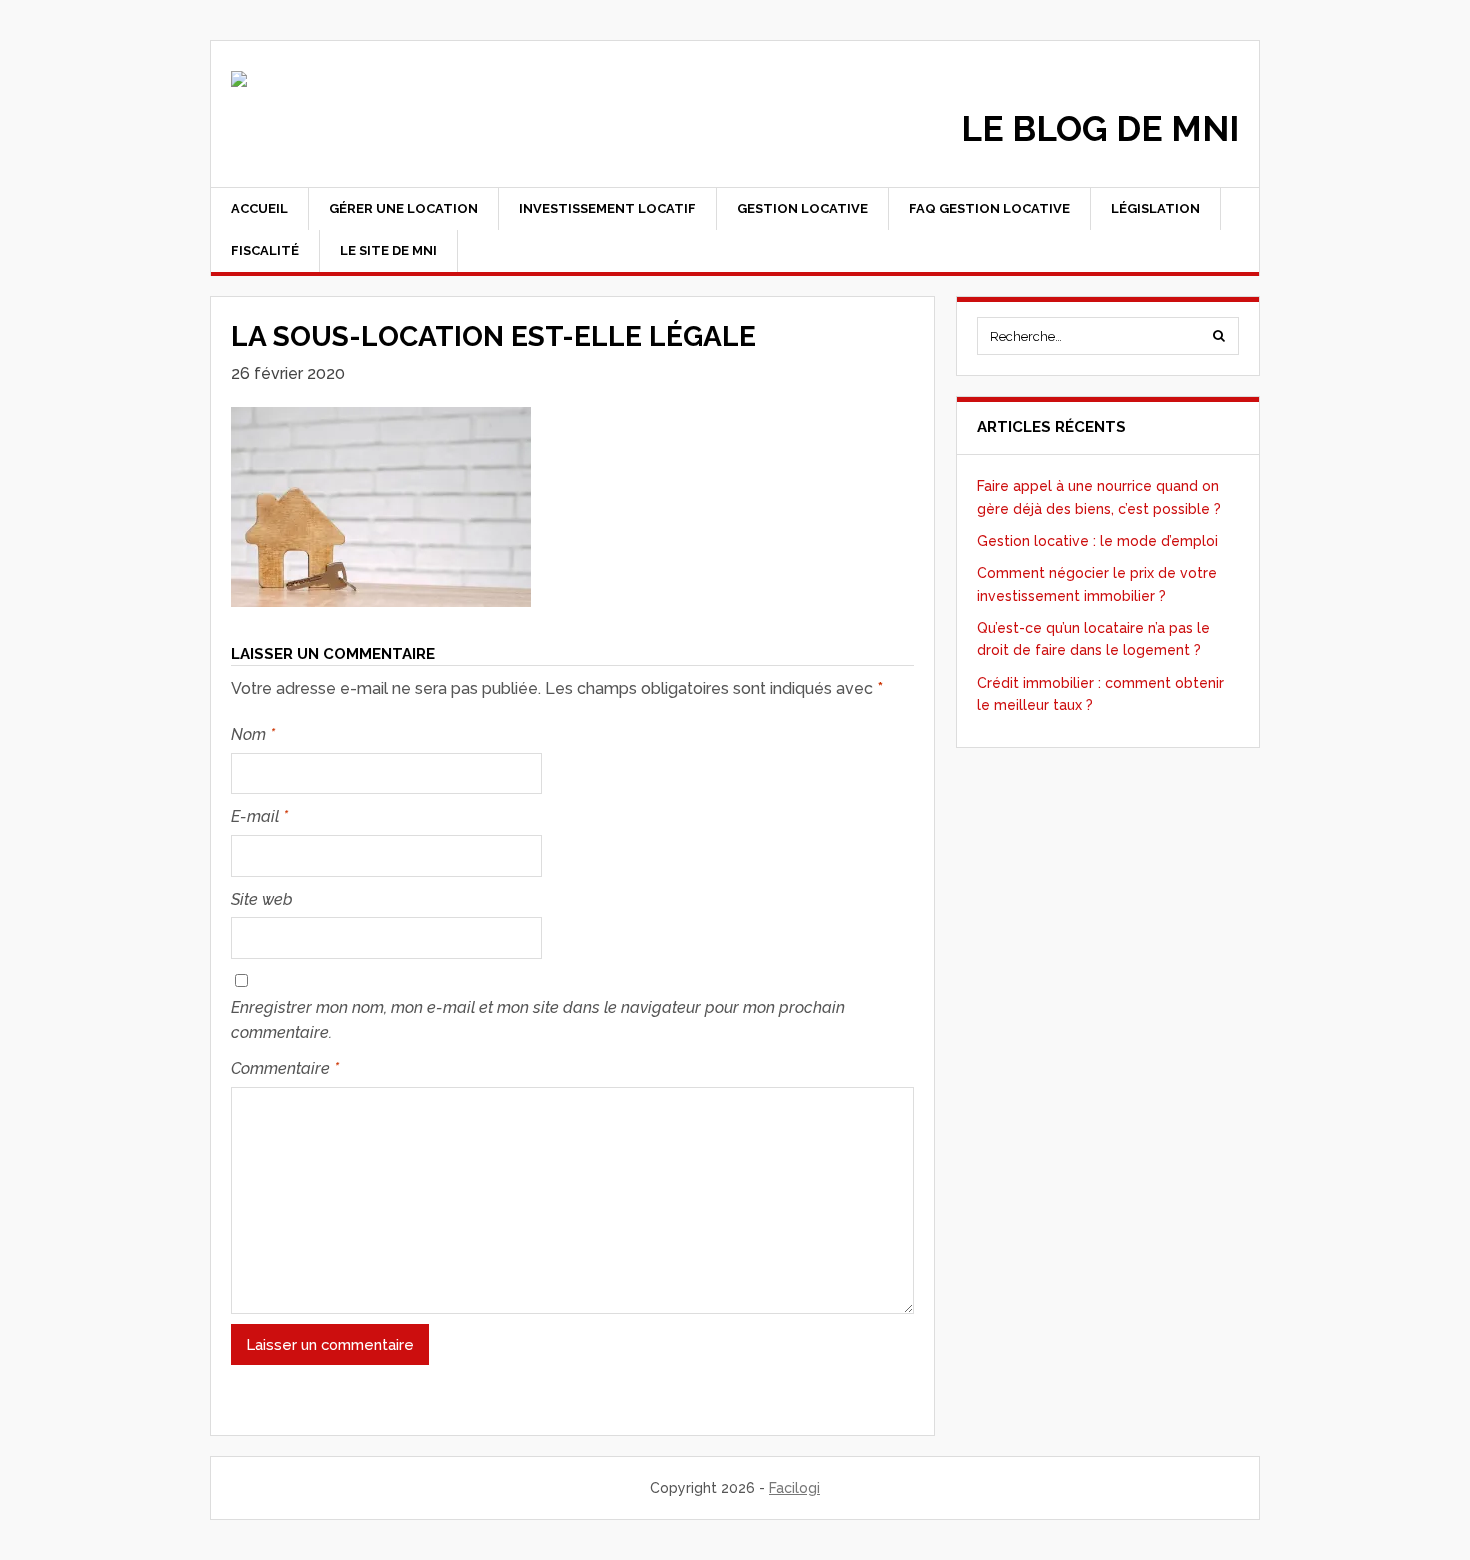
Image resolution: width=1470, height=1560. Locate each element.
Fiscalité (265, 250)
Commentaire (285, 1068)
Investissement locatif (607, 208)
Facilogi (794, 1488)
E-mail (259, 816)
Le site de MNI (388, 250)
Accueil (259, 208)
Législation (1155, 208)
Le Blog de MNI (1100, 128)
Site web (262, 899)
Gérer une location (403, 208)
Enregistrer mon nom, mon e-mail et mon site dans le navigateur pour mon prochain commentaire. (538, 1020)
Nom (253, 734)
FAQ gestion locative (989, 208)
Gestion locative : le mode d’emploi (1097, 541)
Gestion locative (802, 208)
